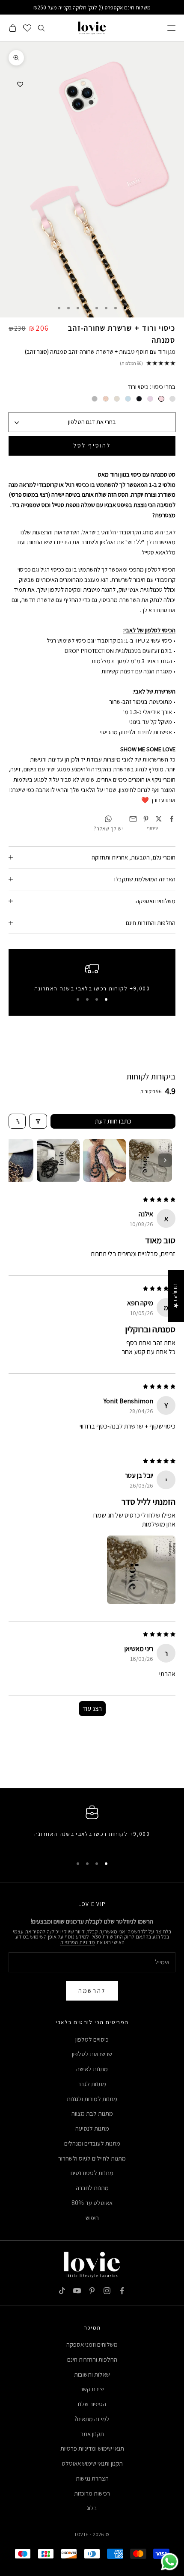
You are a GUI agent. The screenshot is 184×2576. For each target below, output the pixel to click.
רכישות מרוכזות (92, 2493)
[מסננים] (38, 1121)
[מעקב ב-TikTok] (62, 2291)
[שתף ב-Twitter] (159, 819)
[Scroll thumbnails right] (165, 1160)
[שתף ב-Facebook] (172, 819)
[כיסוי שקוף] (172, 399)
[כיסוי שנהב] (117, 399)
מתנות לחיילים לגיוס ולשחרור (92, 2158)
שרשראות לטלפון (92, 2054)
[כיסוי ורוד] (161, 399)
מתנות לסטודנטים (92, 2173)
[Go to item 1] (151, 1160)
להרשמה (92, 1991)
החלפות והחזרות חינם (92, 2359)
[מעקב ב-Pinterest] (92, 2291)
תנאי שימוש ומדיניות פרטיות (92, 2448)
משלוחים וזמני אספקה (92, 2344)
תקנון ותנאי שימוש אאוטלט (92, 2463)
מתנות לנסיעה (92, 2128)
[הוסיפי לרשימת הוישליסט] (20, 84)
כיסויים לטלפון (92, 2039)
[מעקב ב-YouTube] (77, 2291)
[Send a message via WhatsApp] (170, 2562)
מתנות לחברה (92, 2188)
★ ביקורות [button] (176, 1296)
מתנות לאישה (92, 2069)
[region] (92, 977)
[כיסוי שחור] (139, 399)
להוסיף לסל (92, 445)
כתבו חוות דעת (113, 1121)
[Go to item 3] (58, 1160)
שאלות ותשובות (92, 2374)
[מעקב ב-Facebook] (122, 2291)
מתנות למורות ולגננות (92, 2099)
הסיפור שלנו (92, 2404)
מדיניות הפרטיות (77, 1942)
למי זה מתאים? (92, 2419)
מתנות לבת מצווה (92, 2113)
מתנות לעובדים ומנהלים (92, 2143)
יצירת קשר (92, 2389)
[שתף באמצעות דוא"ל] (133, 819)
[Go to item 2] (104, 1160)
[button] (141, 1570)
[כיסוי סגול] (150, 399)
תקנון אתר (92, 2434)
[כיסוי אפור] (95, 399)
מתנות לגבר (92, 2084)
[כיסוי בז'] (106, 399)
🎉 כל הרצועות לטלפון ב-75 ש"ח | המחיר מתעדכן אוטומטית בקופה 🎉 (92, 7)
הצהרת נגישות (92, 2478)
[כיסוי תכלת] (128, 399)
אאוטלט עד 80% (92, 2203)
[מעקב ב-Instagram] (107, 2291)
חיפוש (92, 2218)
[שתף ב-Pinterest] (146, 819)
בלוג (92, 2508)
